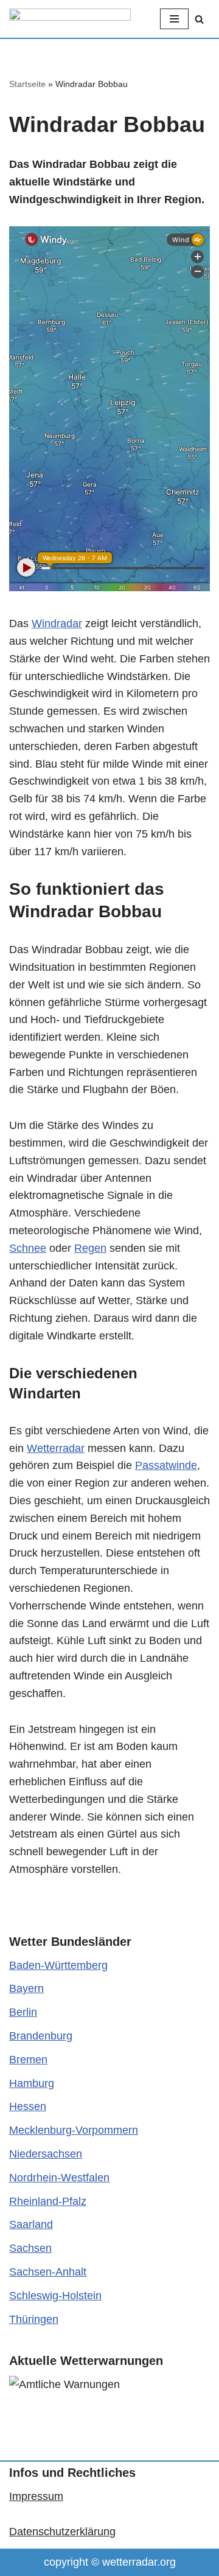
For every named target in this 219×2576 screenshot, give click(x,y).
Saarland (31, 2224)
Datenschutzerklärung (62, 2532)
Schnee (28, 1248)
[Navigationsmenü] (174, 19)
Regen (90, 1248)
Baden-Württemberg (58, 1965)
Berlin (23, 2012)
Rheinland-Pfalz (48, 2201)
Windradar (57, 623)
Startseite (27, 84)
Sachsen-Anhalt (48, 2272)
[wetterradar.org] (70, 19)
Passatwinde (166, 1465)
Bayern (26, 1988)
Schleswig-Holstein (55, 2296)
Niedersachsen (46, 2154)
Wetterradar (56, 1448)
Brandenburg (41, 2036)
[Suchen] (199, 19)
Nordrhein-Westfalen (59, 2178)
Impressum (36, 2496)
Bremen (28, 2060)
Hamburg (32, 2083)
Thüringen (34, 2319)
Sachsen (30, 2248)
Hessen (28, 2106)
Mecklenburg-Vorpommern (74, 2130)
